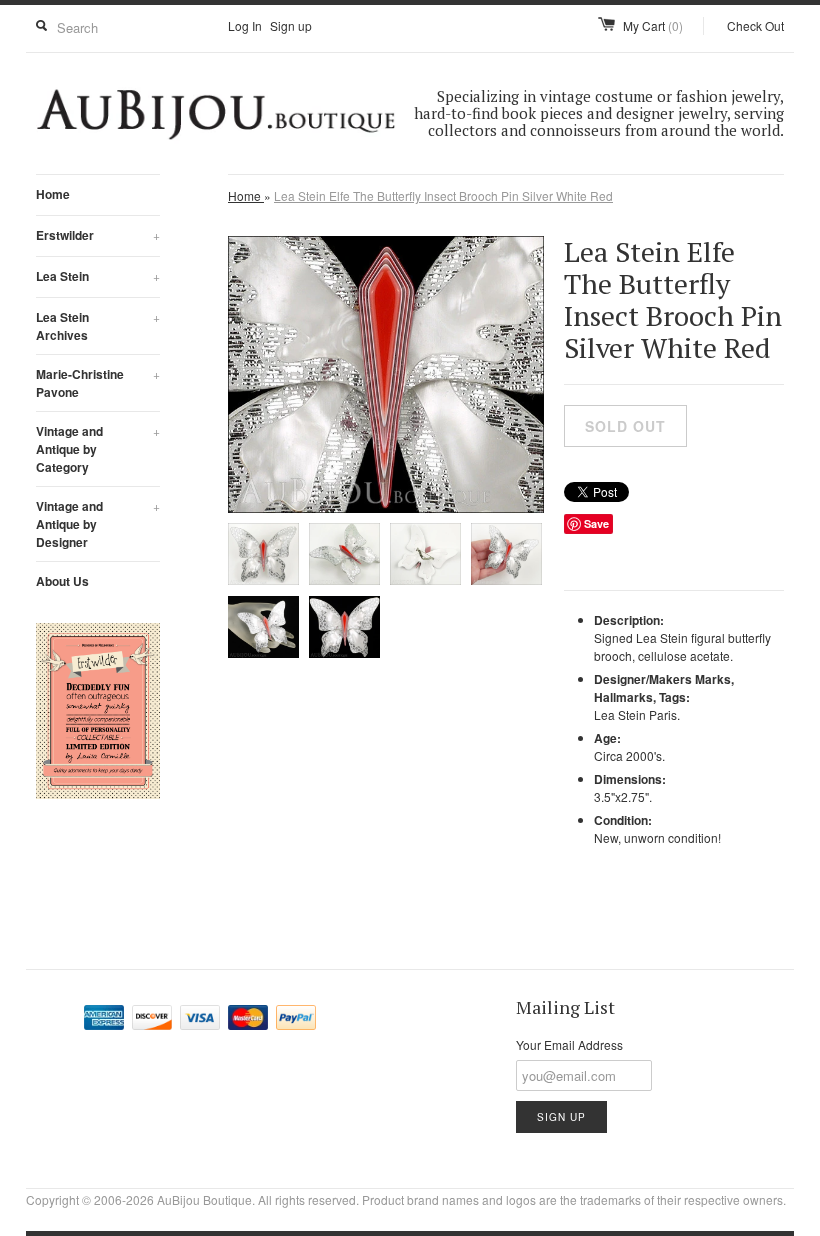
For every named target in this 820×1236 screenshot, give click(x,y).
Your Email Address (569, 1044)
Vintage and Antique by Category (98, 449)
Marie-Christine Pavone (98, 383)
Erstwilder (98, 235)
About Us (62, 581)
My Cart (653, 25)
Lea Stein (98, 276)
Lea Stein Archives (98, 326)
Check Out (755, 25)
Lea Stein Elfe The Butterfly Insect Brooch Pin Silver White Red (443, 195)
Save (596, 523)
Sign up (291, 25)
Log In (245, 25)
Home (53, 194)
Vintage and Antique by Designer (98, 524)
